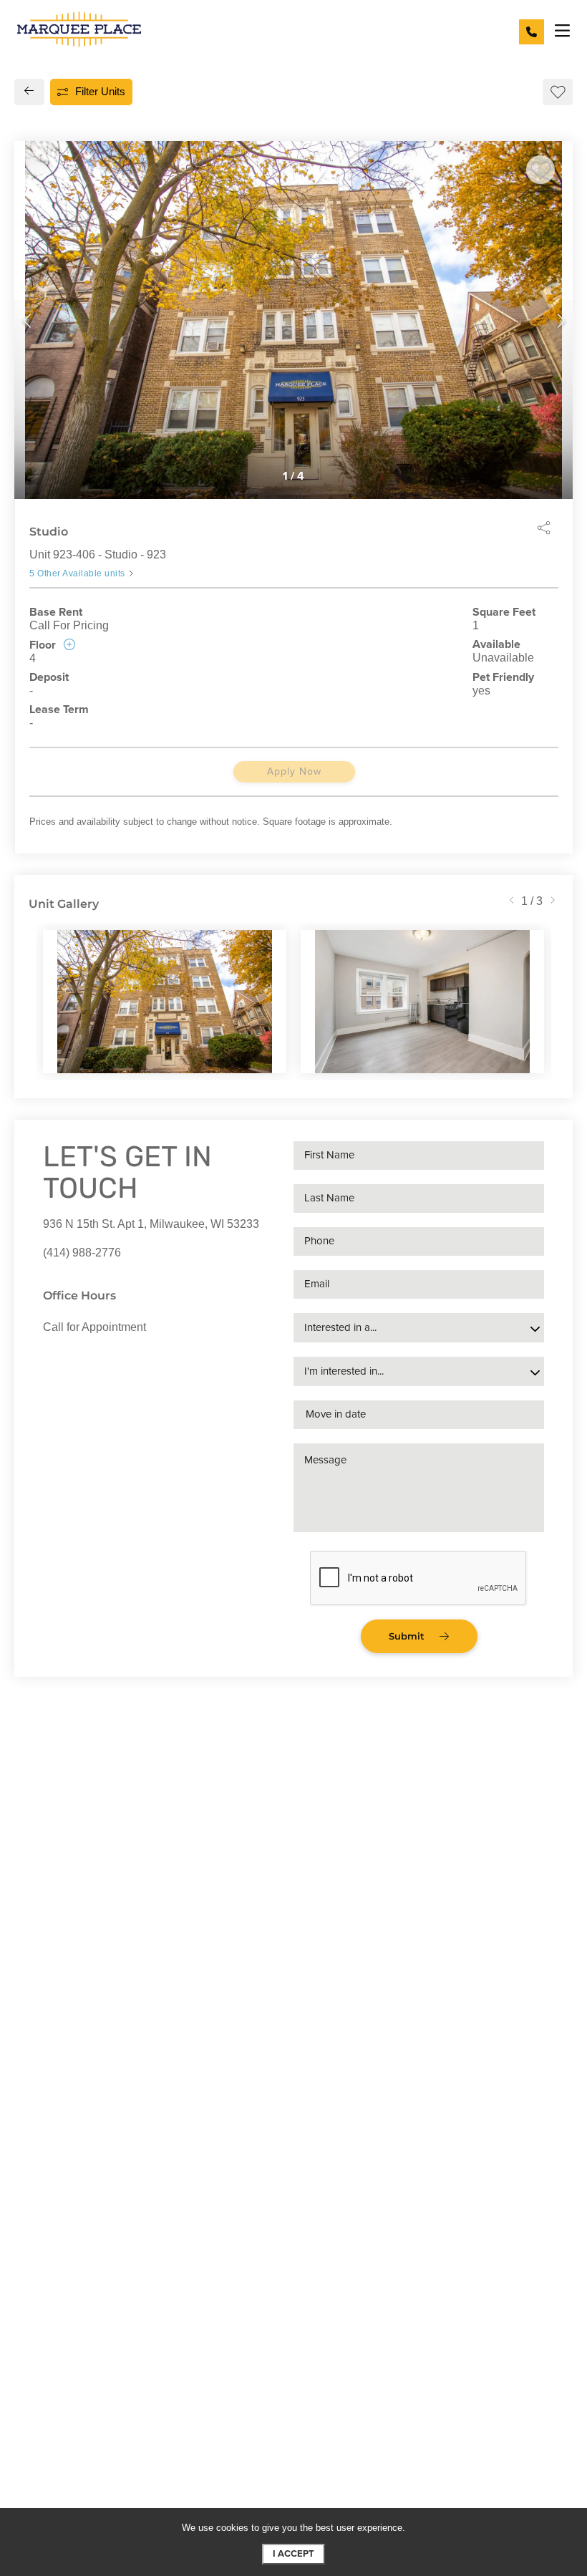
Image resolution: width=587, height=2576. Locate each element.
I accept (293, 2554)
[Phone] (532, 32)
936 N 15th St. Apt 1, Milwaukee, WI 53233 (151, 1224)
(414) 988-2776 (82, 1253)
